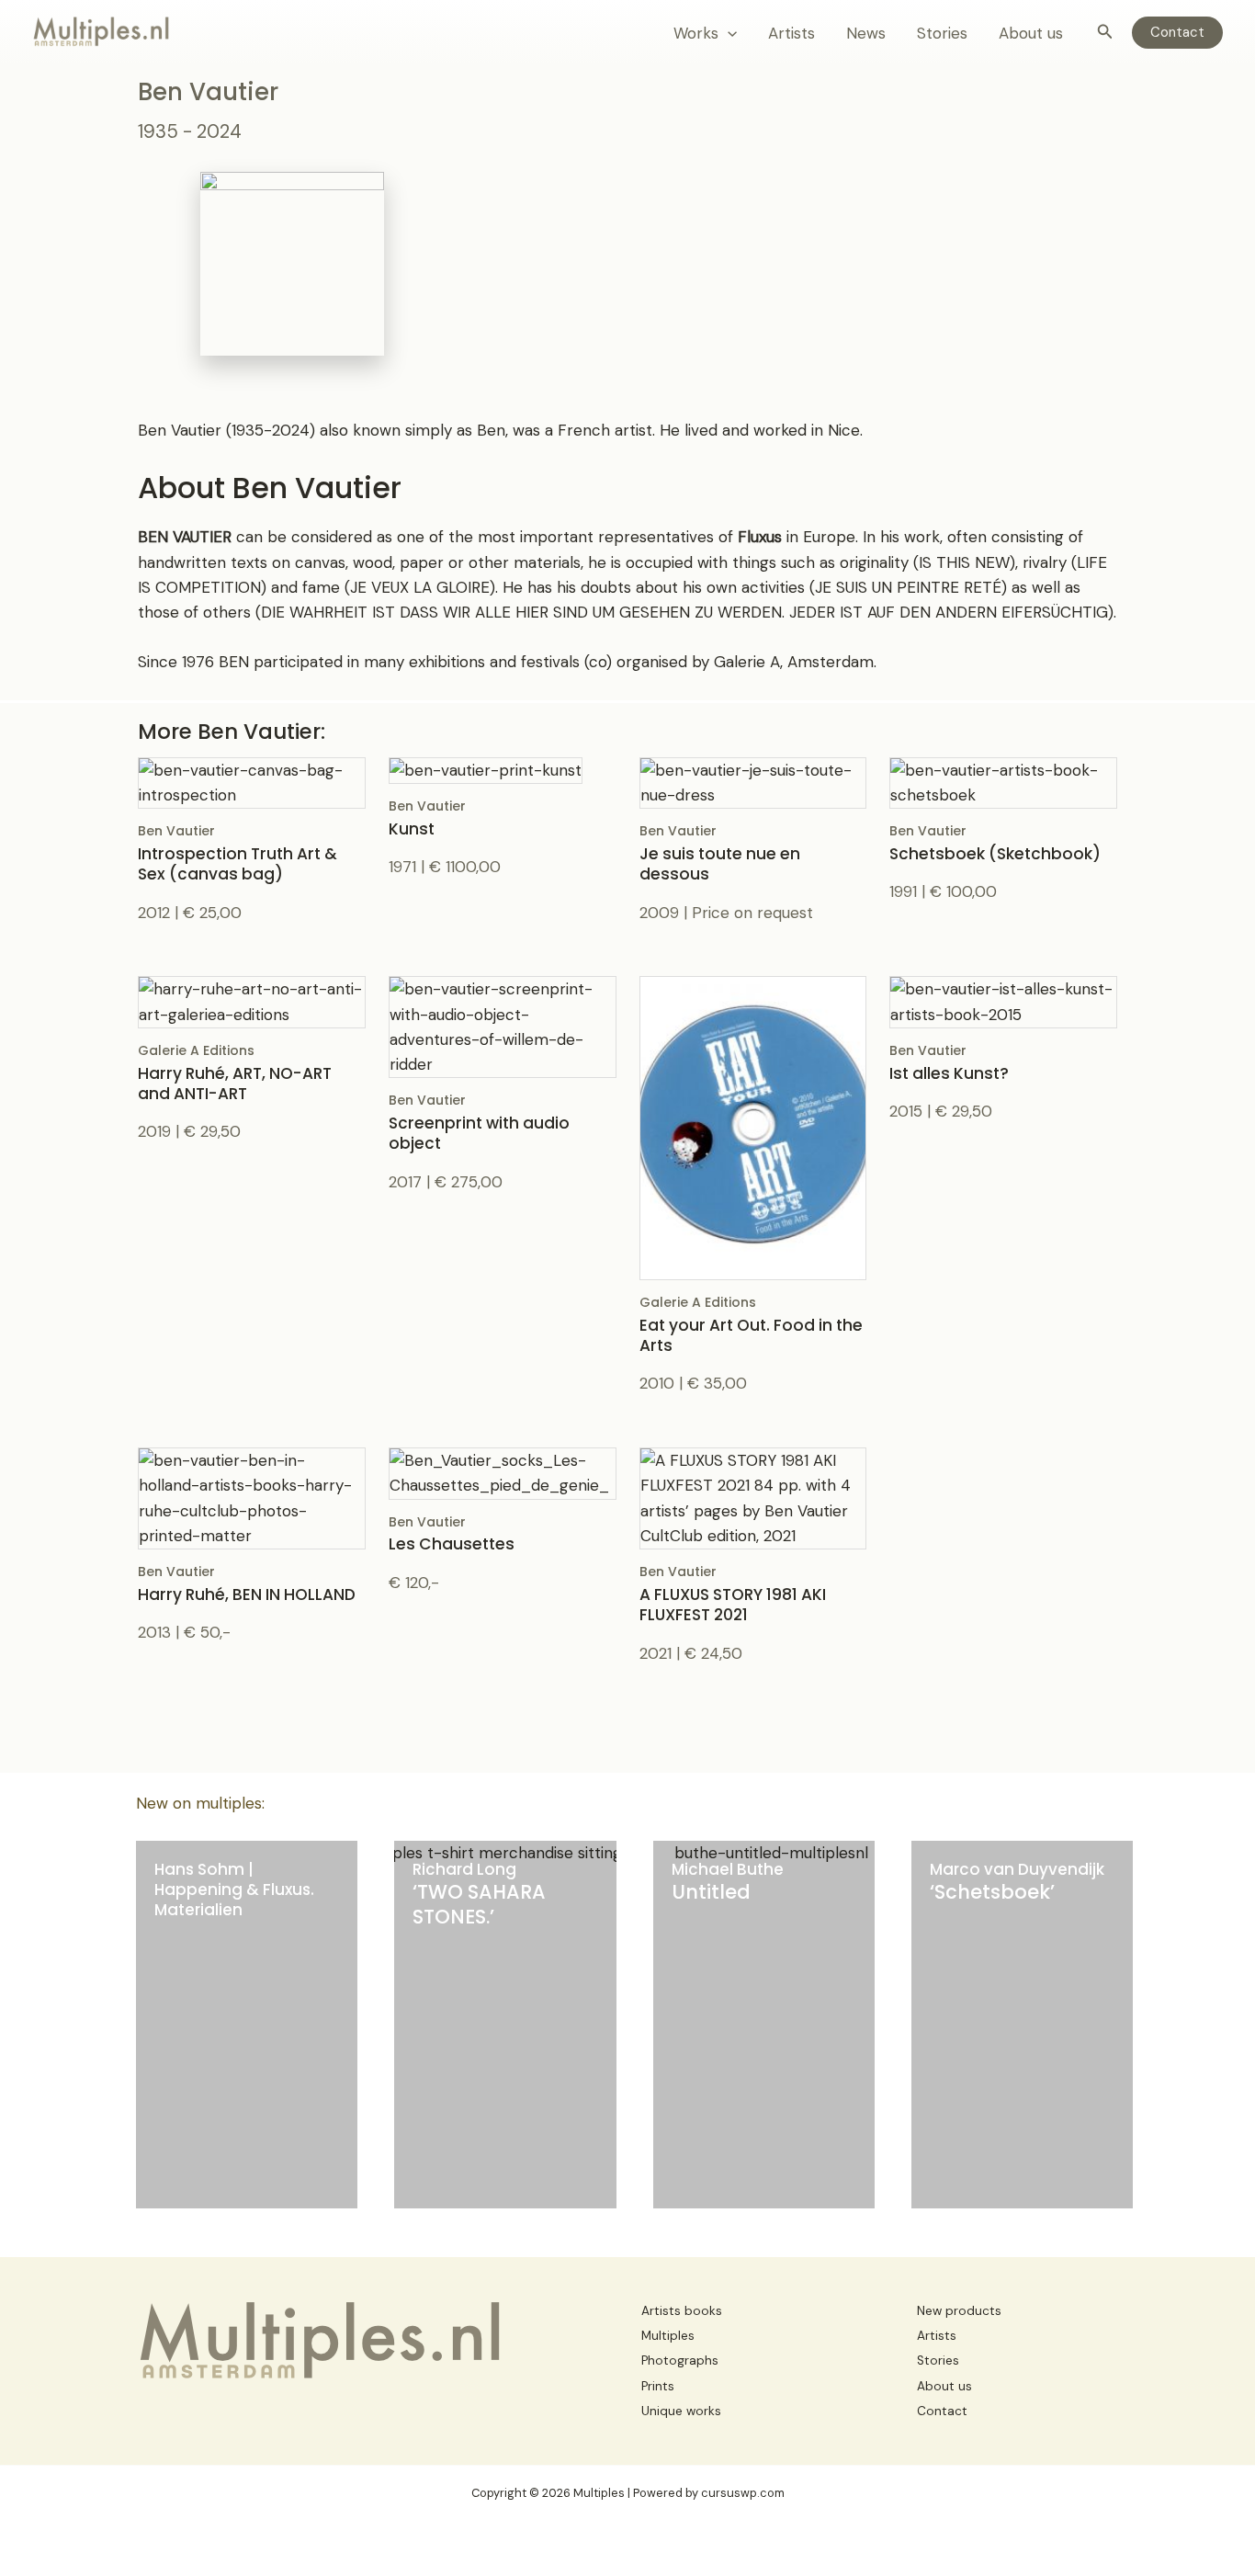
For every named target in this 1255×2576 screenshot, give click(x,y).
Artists (791, 33)
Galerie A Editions (235, 1073)
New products (959, 2311)
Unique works (681, 2411)
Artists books (682, 2311)
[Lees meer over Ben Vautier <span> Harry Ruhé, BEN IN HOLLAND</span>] (252, 1497)
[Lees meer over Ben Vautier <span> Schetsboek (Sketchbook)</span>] (1003, 781)
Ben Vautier (237, 853)
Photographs (680, 2360)
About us (1031, 33)
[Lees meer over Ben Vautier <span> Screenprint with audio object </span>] (503, 1026)
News (866, 33)
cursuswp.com (743, 2493)
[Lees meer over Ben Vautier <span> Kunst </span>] (486, 769)
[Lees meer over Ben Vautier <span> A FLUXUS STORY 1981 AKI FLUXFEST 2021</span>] (753, 1497)
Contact (942, 2411)
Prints (658, 2386)
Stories (942, 33)
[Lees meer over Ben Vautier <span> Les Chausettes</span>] (503, 1472)
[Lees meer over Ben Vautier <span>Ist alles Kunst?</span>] (1003, 1001)
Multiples (668, 2336)
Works (696, 33)
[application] (728, 33)
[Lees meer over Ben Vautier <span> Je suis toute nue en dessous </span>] (753, 781)
